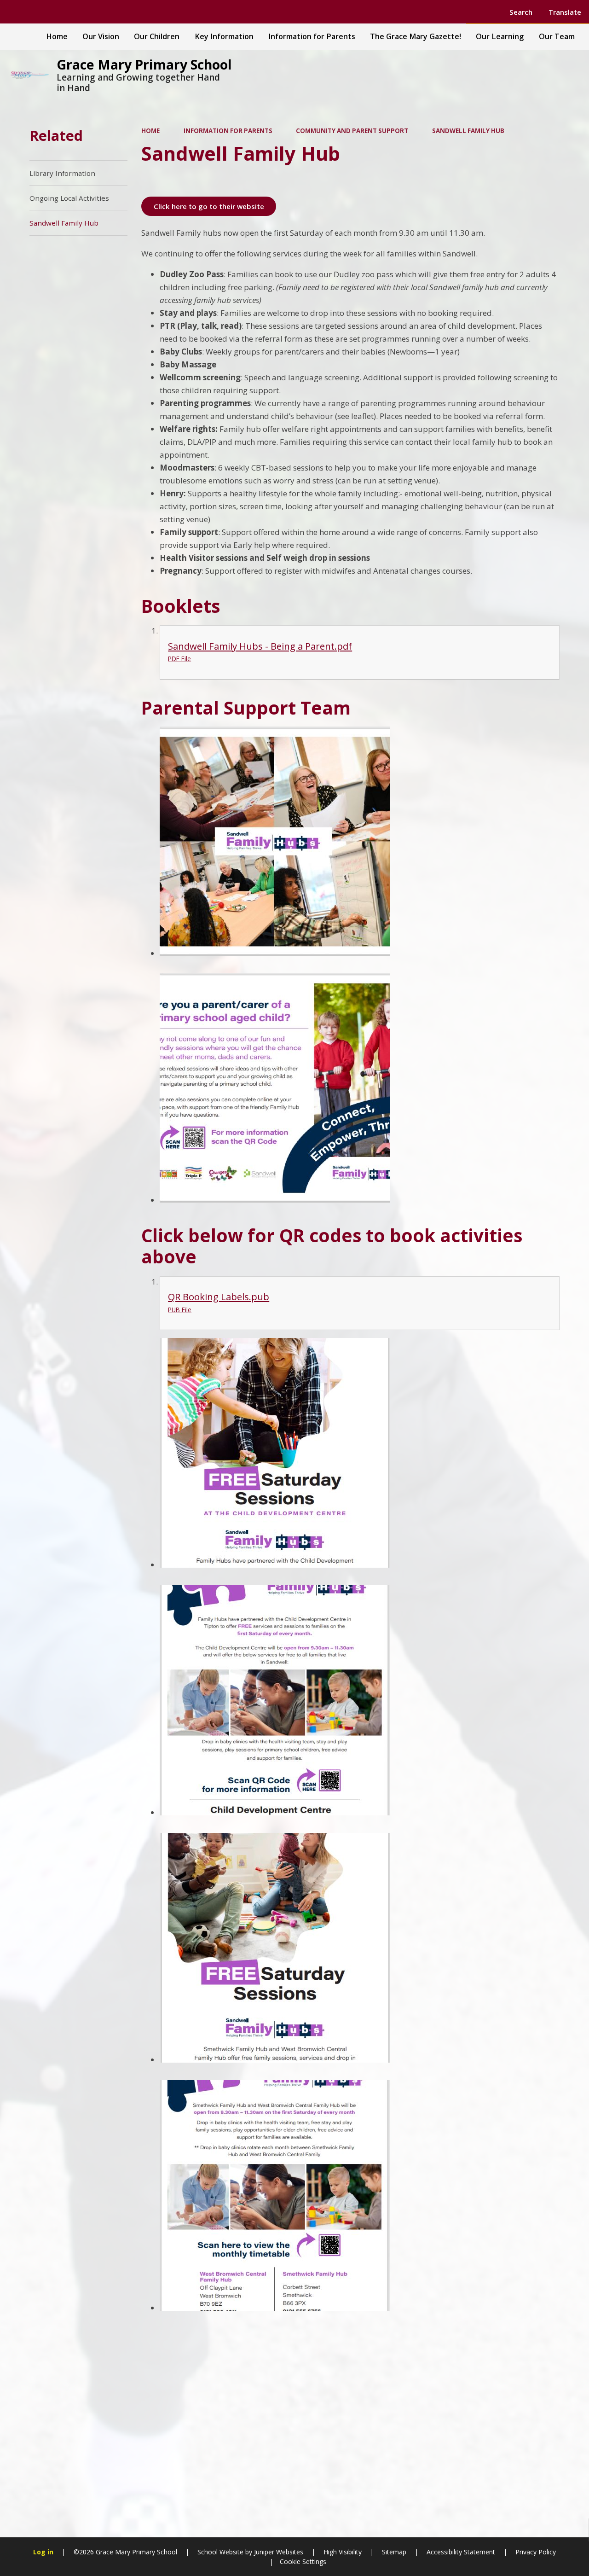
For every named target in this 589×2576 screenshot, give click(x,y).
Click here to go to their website (209, 206)
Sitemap (394, 2552)
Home (150, 131)
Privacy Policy (536, 2552)
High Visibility (343, 2552)
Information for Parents (228, 131)
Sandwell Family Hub (468, 131)
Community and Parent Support (352, 131)
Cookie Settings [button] (303, 2561)
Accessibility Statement (461, 2552)
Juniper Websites (278, 2552)
